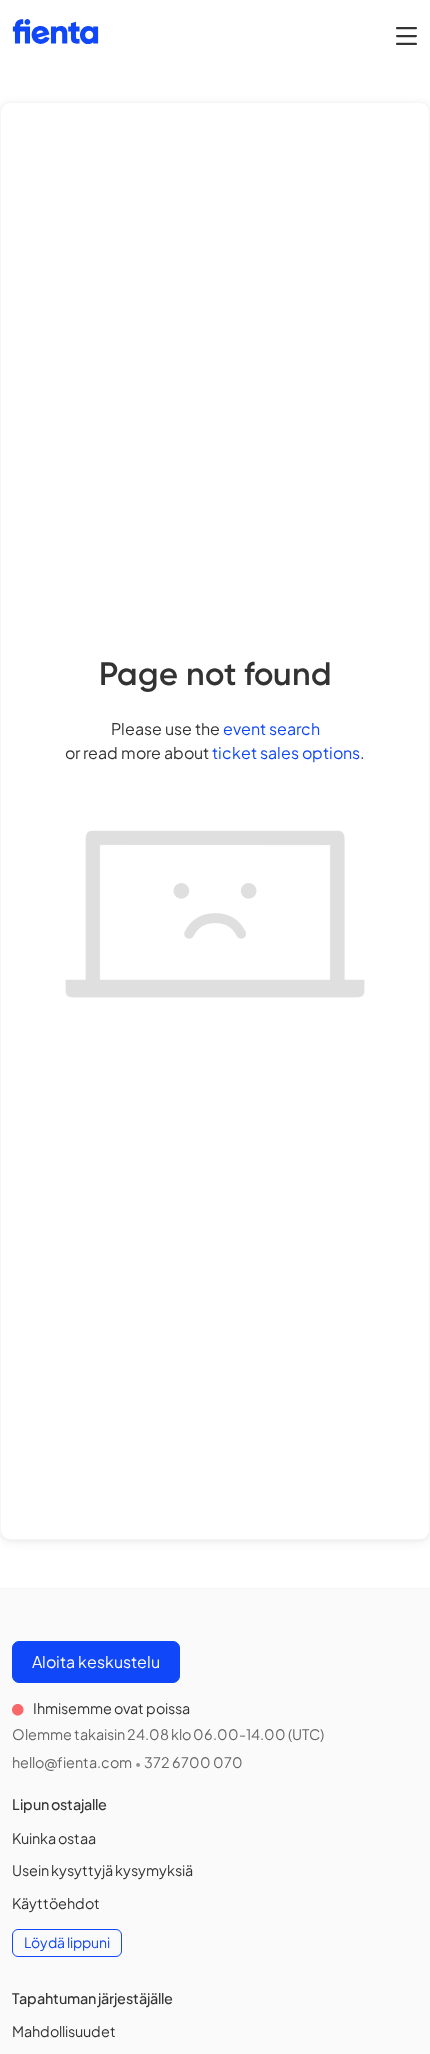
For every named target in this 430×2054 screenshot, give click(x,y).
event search (271, 728)
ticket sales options (286, 752)
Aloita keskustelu (96, 1661)
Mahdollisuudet (64, 2031)
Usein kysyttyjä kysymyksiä (102, 1870)
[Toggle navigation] (406, 35)
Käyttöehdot (56, 1903)
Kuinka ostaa (54, 1838)
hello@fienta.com (72, 1762)
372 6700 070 (193, 1762)
